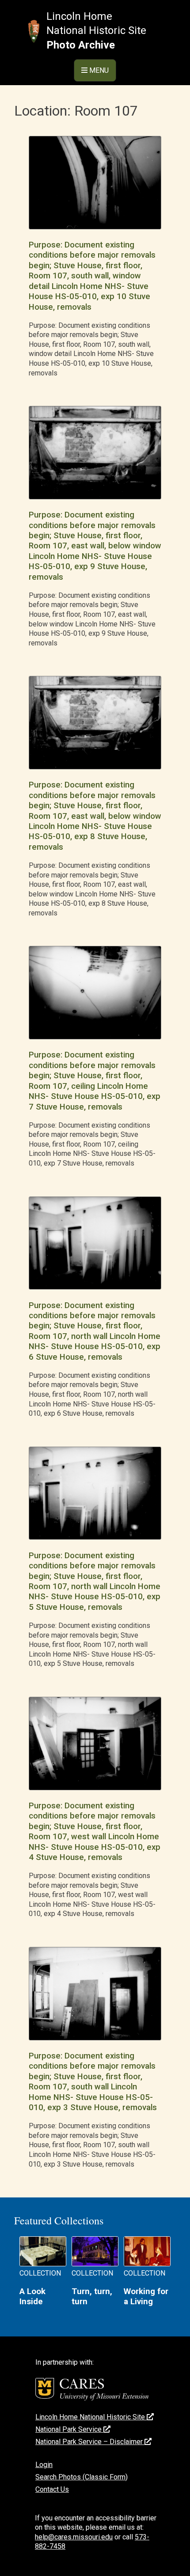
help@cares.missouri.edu (74, 2537)
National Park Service (69, 2429)
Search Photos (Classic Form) (82, 2477)
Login (44, 2465)
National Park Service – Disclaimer (90, 2442)
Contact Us (52, 2489)
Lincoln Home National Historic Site (91, 2417)
